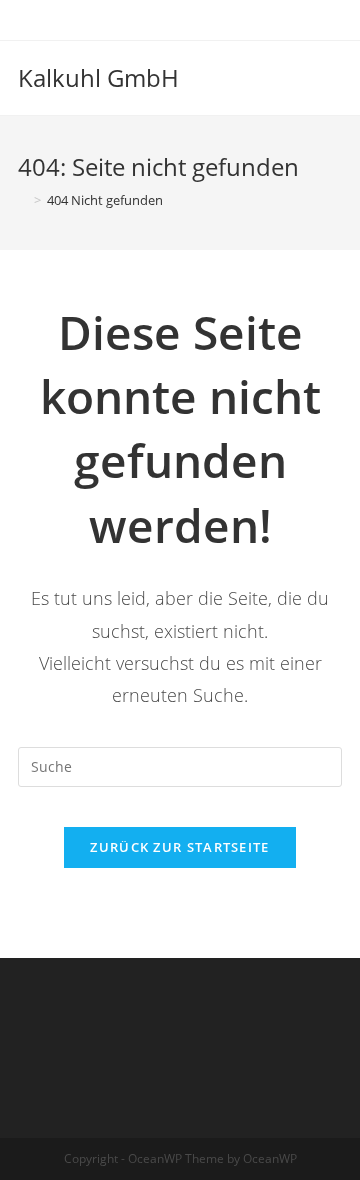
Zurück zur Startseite (179, 847)
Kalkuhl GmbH (98, 77)
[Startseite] (23, 200)
